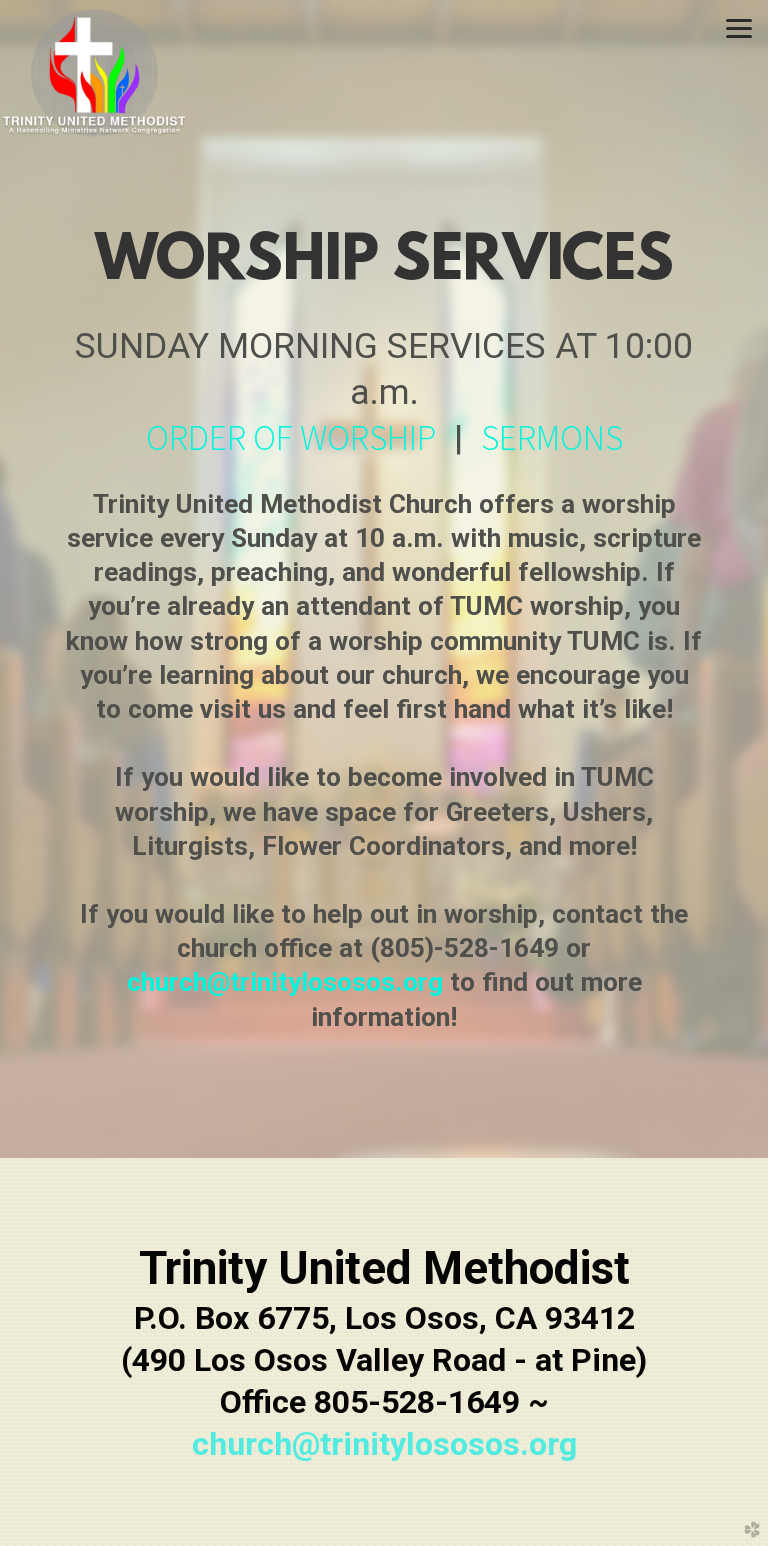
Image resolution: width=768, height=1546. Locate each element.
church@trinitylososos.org (285, 982)
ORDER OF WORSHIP (291, 437)
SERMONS (552, 437)
